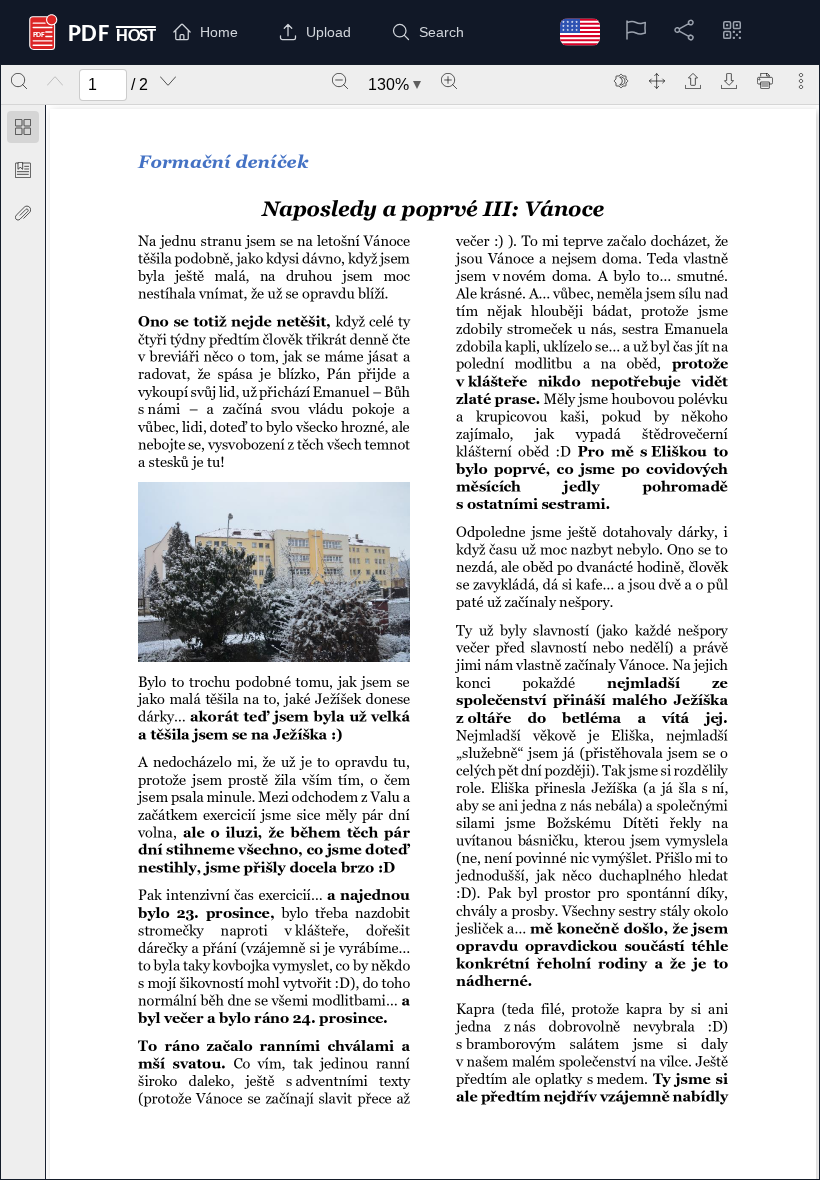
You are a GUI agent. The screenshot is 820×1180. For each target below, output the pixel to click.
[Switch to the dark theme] (621, 81)
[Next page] (168, 81)
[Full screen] (657, 81)
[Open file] (693, 81)
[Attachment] (23, 213)
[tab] (23, 130)
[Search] (19, 81)
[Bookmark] (23, 170)
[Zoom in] (449, 81)
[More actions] (801, 81)
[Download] (729, 81)
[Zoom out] (340, 81)
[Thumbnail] (23, 127)
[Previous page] (55, 81)
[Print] (765, 81)
